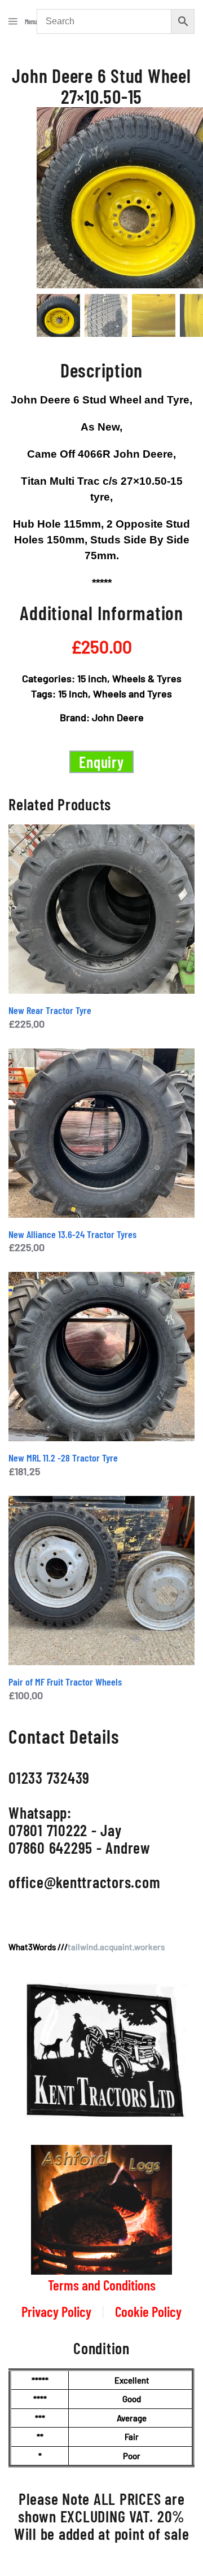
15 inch (92, 678)
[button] (23, 21)
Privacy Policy (56, 2311)
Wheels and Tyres (133, 694)
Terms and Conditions (102, 2285)
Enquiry (101, 762)
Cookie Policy (148, 2311)
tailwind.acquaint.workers (116, 1947)
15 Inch (73, 694)
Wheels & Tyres (147, 678)
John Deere (118, 717)
